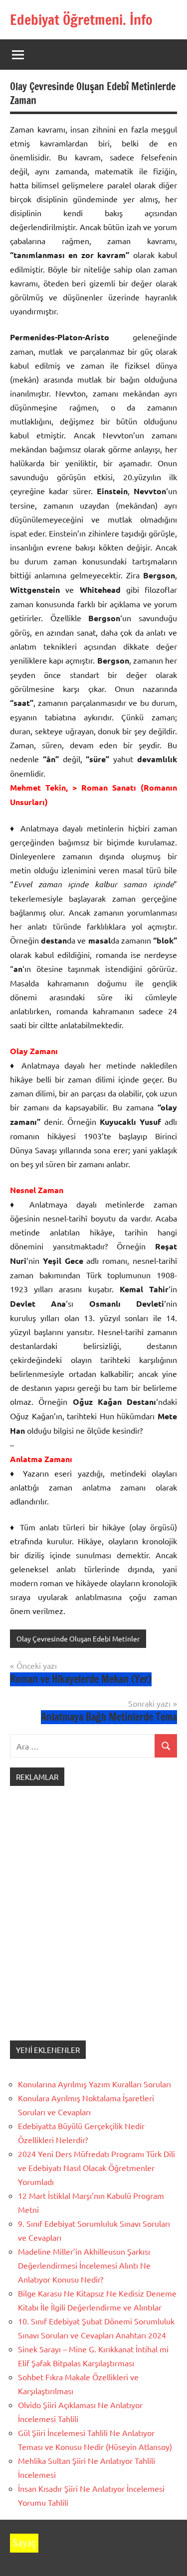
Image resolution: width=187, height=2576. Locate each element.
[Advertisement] (93, 1923)
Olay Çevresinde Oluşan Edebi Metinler (78, 1638)
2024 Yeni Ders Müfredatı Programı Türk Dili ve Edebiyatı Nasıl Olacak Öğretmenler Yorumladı (96, 2168)
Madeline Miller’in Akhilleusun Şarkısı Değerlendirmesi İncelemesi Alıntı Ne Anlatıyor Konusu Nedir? (84, 2265)
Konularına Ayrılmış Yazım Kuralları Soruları (94, 2084)
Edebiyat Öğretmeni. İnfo (81, 20)
